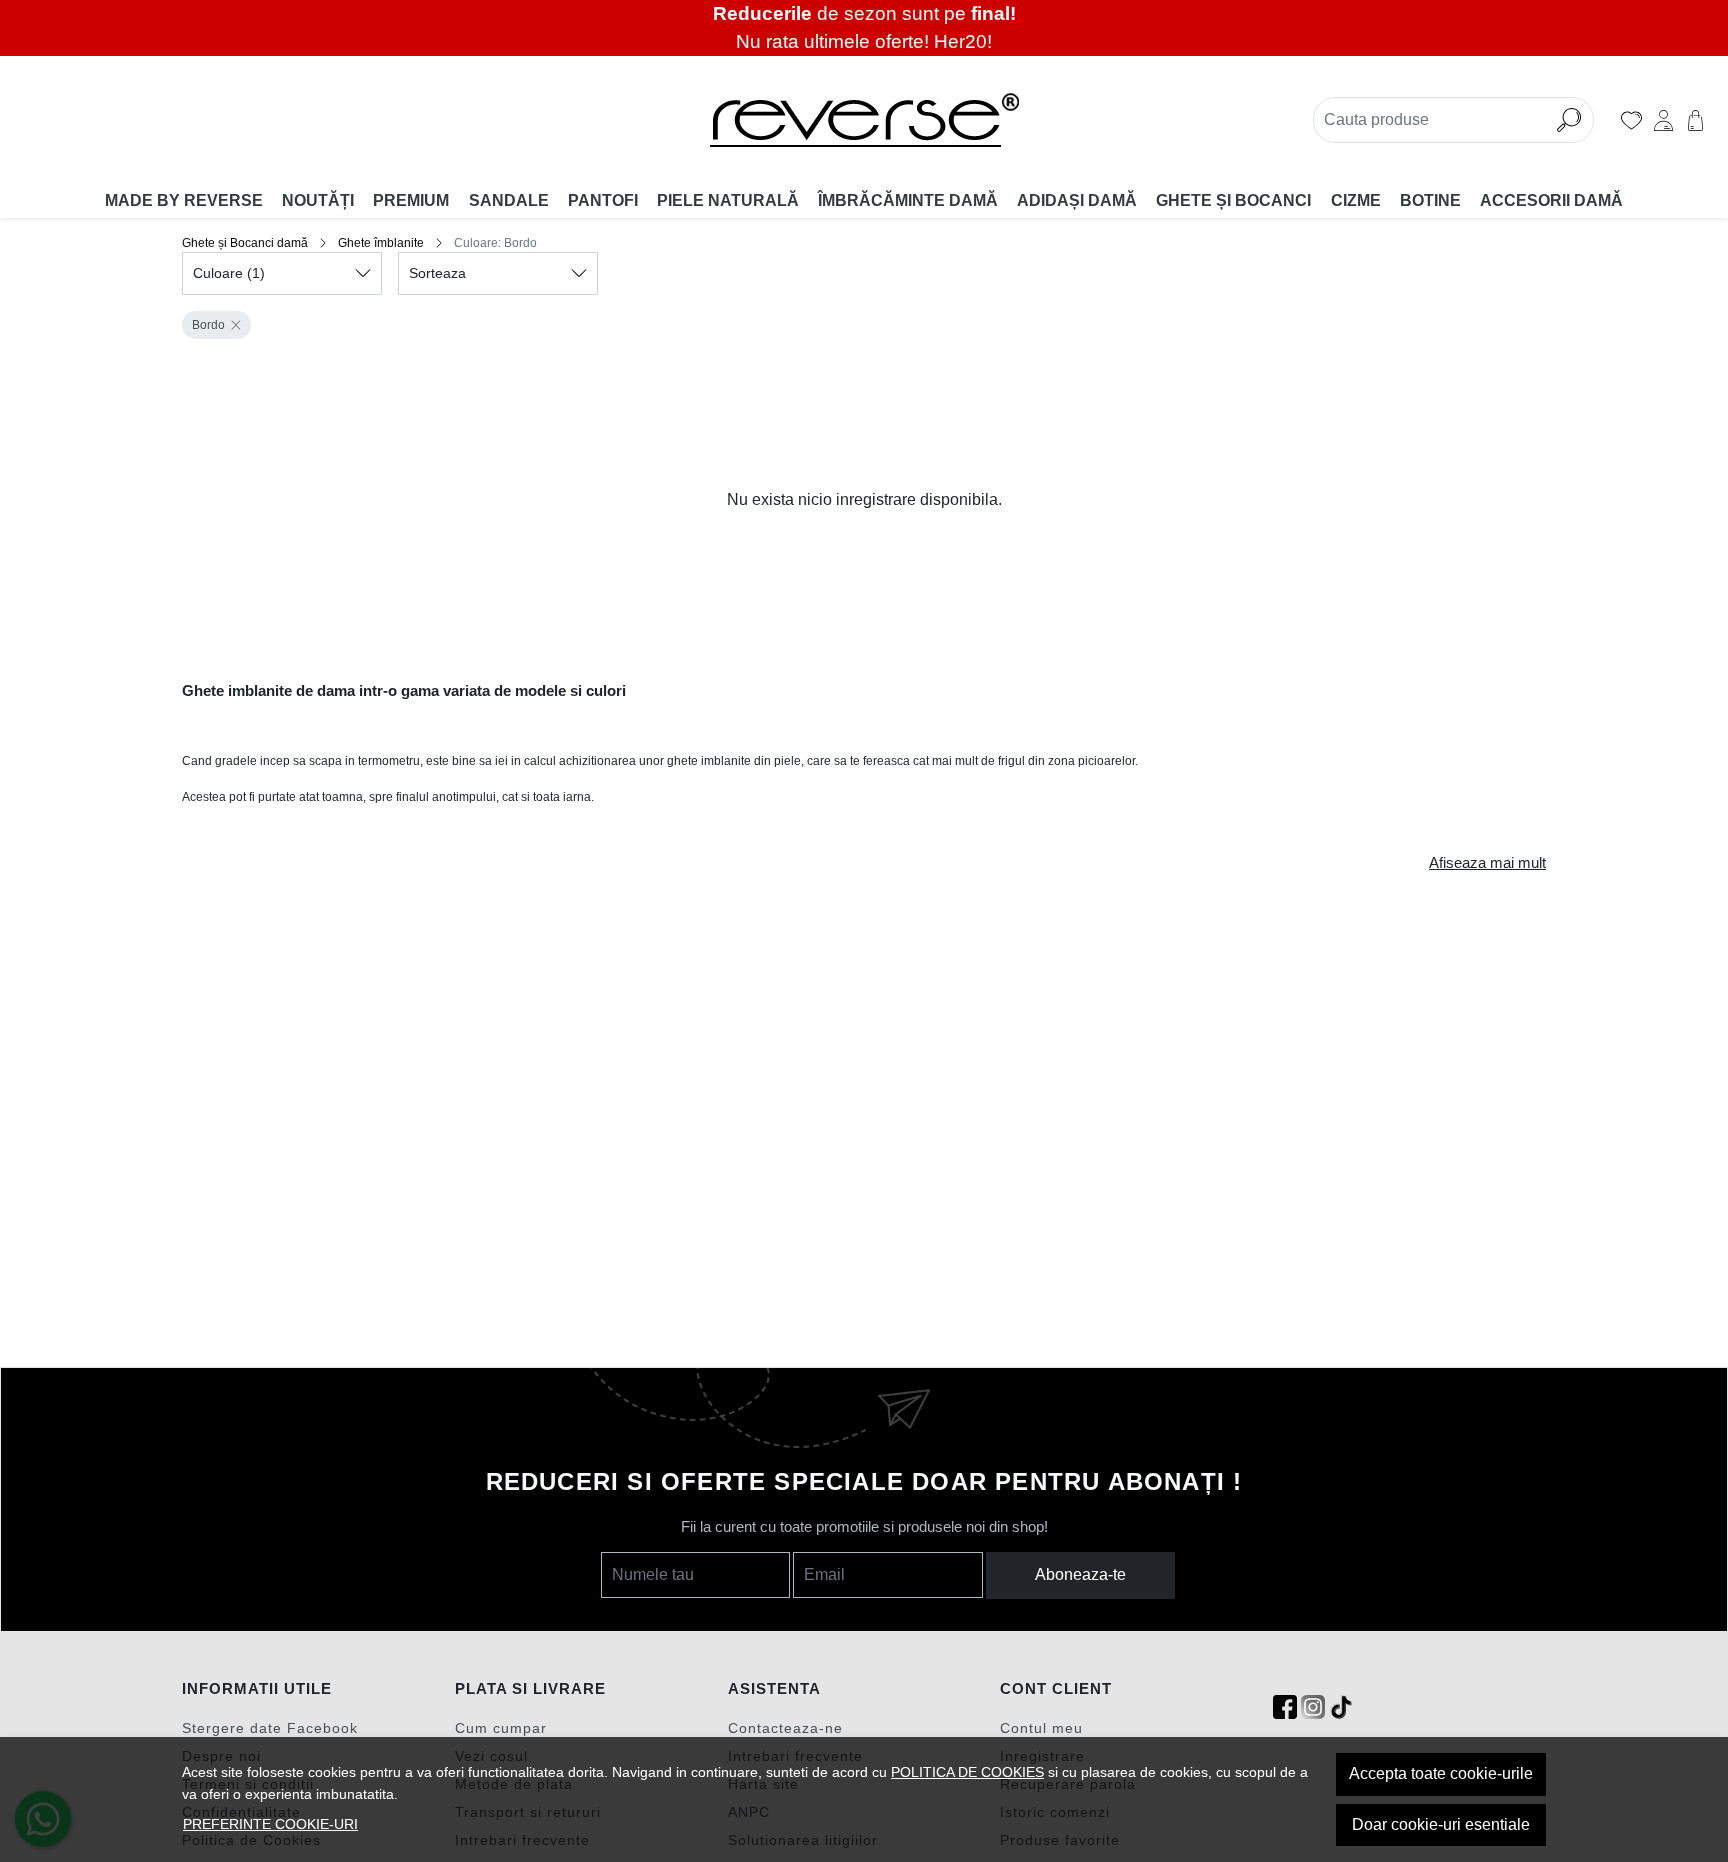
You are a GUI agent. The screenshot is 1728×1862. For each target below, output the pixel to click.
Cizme (1356, 200)
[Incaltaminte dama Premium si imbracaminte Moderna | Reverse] (863, 120)
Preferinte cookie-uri (270, 1824)
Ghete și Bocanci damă (245, 243)
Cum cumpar (501, 1728)
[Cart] (1695, 120)
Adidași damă (1077, 200)
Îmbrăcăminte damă (908, 200)
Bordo (208, 325)
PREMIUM (411, 200)
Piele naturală (728, 200)
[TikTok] (1341, 1707)
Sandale (509, 200)
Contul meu (1041, 1728)
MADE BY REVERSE (184, 200)
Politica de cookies (967, 1772)
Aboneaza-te (1080, 1574)
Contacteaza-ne (785, 1728)
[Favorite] (1631, 120)
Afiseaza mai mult (1487, 863)
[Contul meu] (1663, 120)
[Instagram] (1313, 1707)
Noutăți (318, 200)
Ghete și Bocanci (1233, 200)
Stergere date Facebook (270, 1728)
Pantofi (603, 200)
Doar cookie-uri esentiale (1441, 1824)
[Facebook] (1285, 1707)
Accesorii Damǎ (1551, 200)
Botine (1430, 200)
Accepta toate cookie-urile (1441, 1773)
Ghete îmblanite (381, 243)
